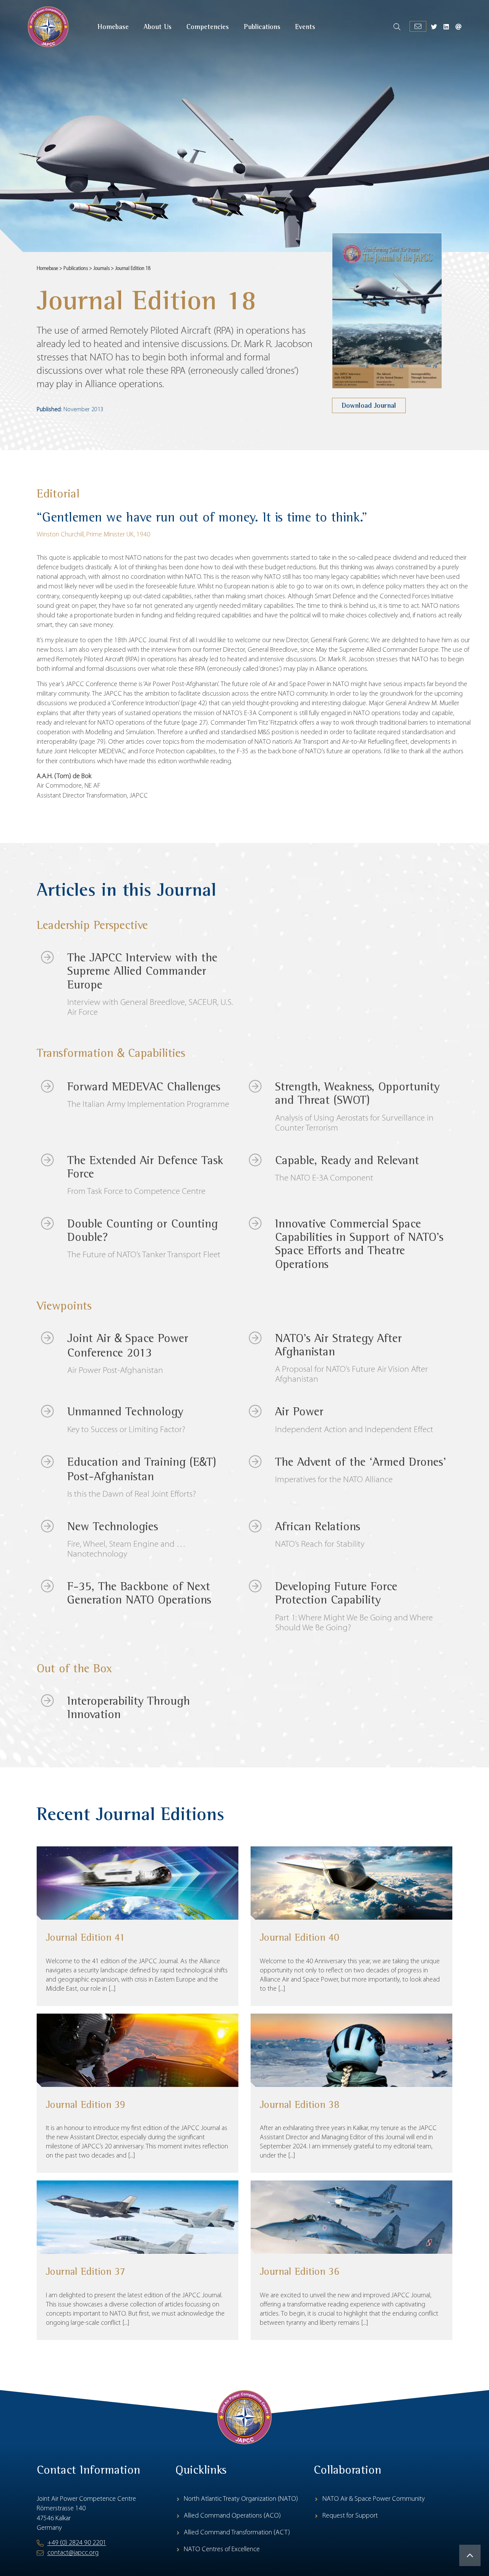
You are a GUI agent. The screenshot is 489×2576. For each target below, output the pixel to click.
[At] (458, 27)
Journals (101, 269)
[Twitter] (434, 27)
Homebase (47, 269)
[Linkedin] (446, 27)
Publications (76, 269)
